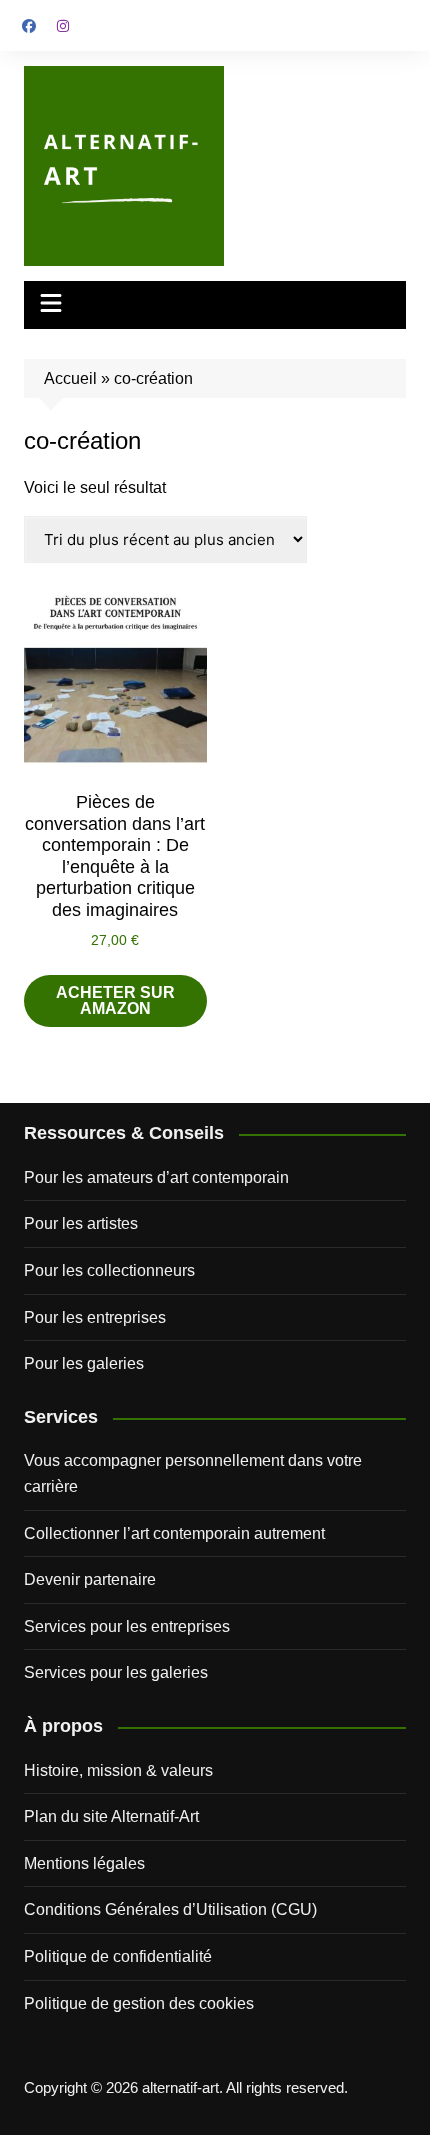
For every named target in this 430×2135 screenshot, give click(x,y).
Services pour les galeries (116, 1672)
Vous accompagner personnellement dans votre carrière (193, 1473)
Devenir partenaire (90, 1579)
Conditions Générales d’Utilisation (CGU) (170, 1909)
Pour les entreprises (95, 1317)
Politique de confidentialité (118, 1956)
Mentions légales (84, 1863)
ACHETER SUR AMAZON (115, 1000)
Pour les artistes (81, 1223)
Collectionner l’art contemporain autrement (174, 1533)
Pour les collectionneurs (109, 1270)
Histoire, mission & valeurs (118, 1770)
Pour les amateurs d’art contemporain (156, 1177)
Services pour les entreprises (127, 1626)
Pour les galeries (84, 1363)
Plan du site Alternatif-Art (111, 1816)
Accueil (70, 378)
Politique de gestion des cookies (139, 2003)
